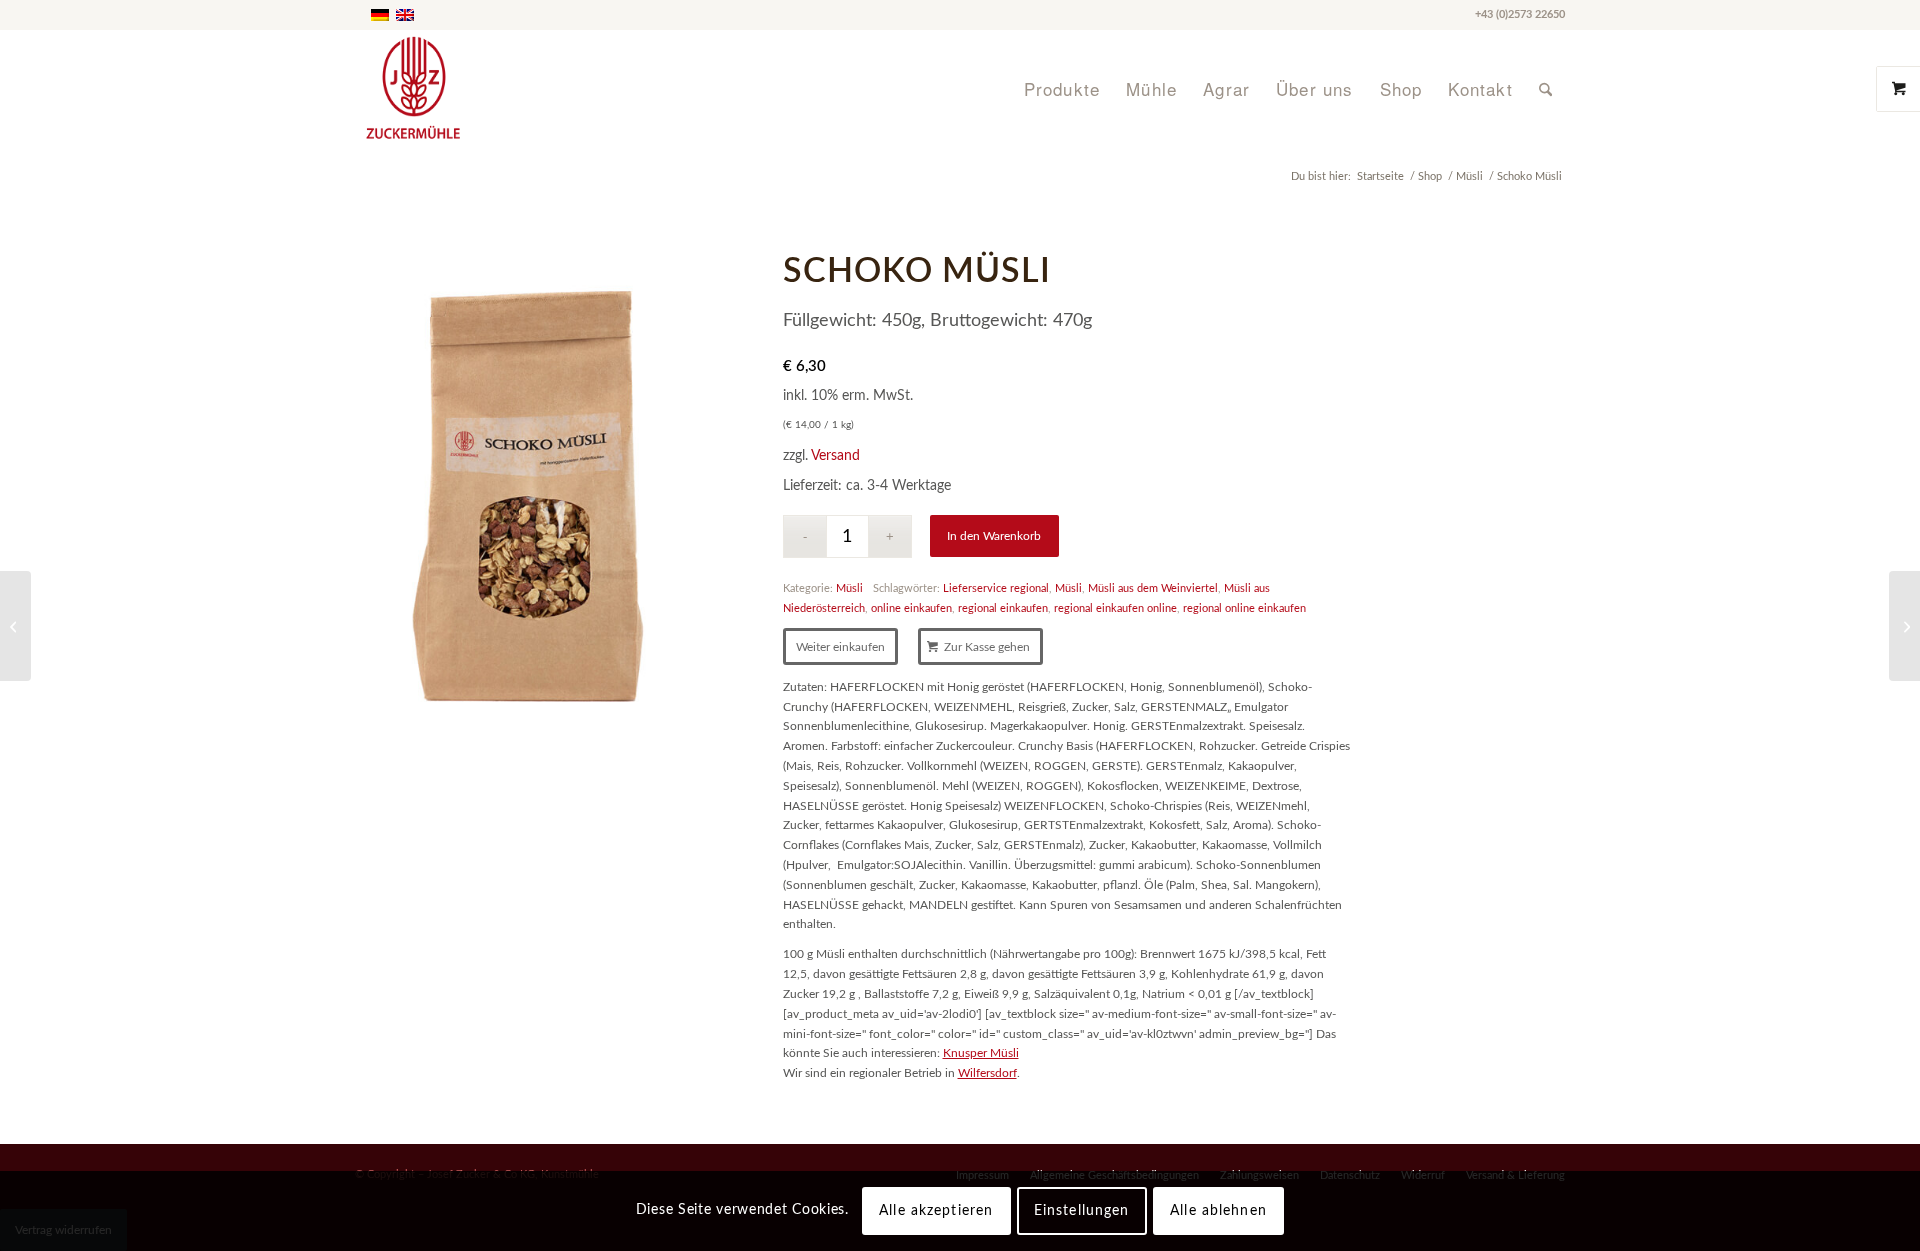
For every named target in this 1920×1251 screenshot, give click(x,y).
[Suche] (1545, 89)
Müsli (849, 588)
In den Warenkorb (994, 536)
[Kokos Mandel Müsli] (15, 626)
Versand (835, 455)
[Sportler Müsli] (1904, 626)
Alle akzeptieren (936, 1211)
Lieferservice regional (996, 588)
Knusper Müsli (981, 1053)
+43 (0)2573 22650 (1520, 14)
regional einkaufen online (1115, 608)
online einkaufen (911, 608)
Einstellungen (1082, 1211)
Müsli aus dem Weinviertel (1153, 588)
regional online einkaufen (1244, 608)
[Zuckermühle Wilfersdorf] (483, 89)
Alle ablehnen (1218, 1211)
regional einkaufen (1003, 608)
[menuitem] (1062, 89)
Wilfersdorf (987, 1073)
